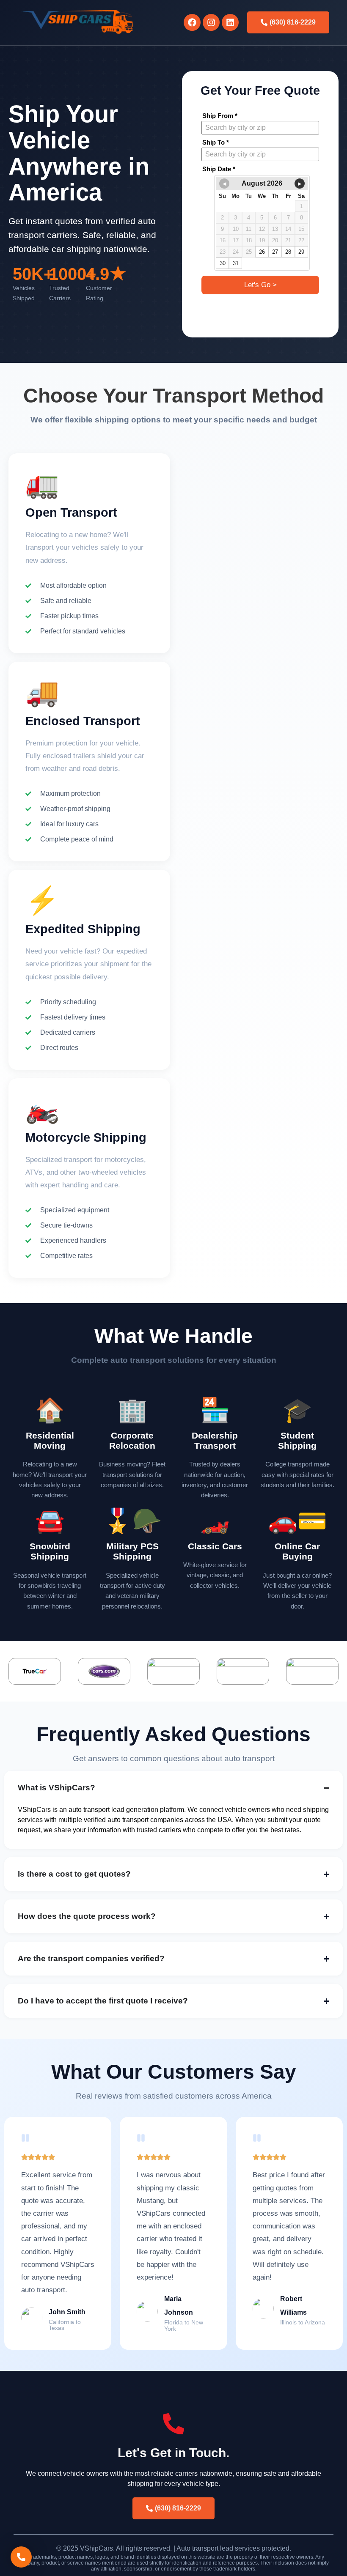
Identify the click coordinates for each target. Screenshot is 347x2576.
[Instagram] (211, 22)
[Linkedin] (230, 22)
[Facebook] (192, 22)
